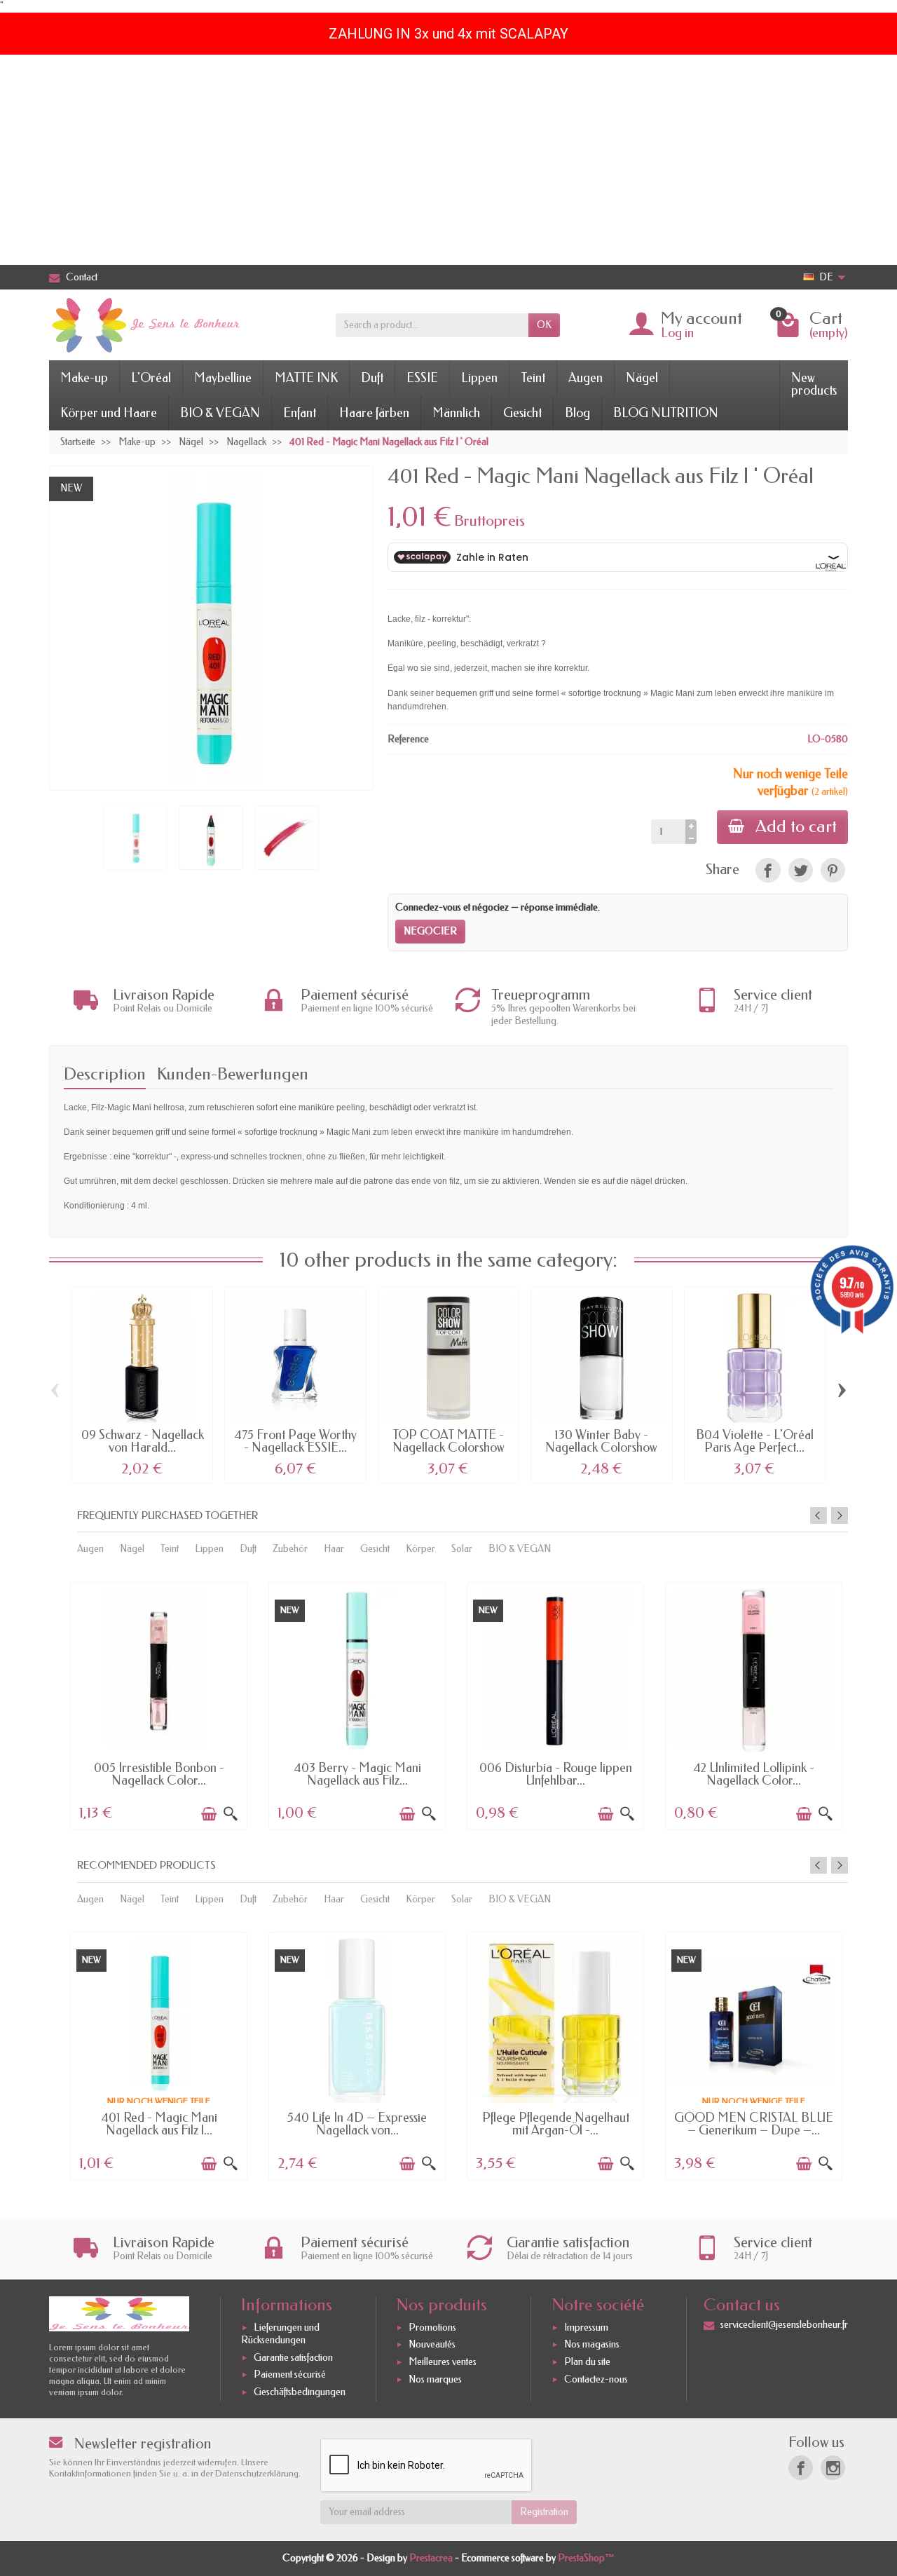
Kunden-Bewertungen (233, 1074)
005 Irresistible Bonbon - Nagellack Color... (159, 1774)
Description (105, 1074)
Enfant (300, 413)
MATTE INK (306, 378)
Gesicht (522, 413)
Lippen (479, 378)
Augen (586, 378)
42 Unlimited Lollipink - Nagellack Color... (754, 1774)
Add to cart (796, 826)
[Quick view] (231, 1814)
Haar (334, 1549)
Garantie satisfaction (293, 2358)
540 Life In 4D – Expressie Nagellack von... (357, 2124)
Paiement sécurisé (290, 2374)
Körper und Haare (109, 413)
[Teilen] (768, 870)
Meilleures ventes (443, 2362)
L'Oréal (151, 378)
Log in (677, 333)
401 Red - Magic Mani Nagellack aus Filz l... (159, 2124)
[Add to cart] (209, 1814)
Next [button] (840, 1515)
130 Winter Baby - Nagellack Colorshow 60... (601, 1447)
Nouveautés (432, 2345)
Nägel (642, 378)
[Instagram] (833, 2468)
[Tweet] (801, 870)
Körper (420, 1549)
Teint (533, 378)
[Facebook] (801, 2468)
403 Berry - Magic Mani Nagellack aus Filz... (357, 1774)
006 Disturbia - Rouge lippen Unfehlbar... (556, 1774)
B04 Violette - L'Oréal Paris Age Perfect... (755, 1441)
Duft (372, 378)
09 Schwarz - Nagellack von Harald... (143, 1441)
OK (544, 325)
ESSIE (422, 378)
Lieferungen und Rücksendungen (280, 2334)
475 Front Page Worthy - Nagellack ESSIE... (295, 1441)
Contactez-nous (596, 2379)
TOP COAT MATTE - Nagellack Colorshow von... (448, 1447)
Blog (577, 413)
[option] (159, 1705)
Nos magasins (592, 2345)
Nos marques (435, 2379)
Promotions (432, 2328)
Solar (462, 1549)
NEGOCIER (430, 931)
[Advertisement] (448, 160)
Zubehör (290, 1549)
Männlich (456, 413)
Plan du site (587, 2362)
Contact (82, 277)
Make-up (84, 378)
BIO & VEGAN (220, 413)
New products (814, 384)
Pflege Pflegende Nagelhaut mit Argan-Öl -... (556, 2124)
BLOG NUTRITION (666, 413)
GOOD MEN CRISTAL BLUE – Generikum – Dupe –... (754, 2124)
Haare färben (374, 413)
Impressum (586, 2328)
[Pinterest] (833, 870)
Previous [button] (819, 1515)
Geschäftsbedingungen (300, 2392)
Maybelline (223, 378)
